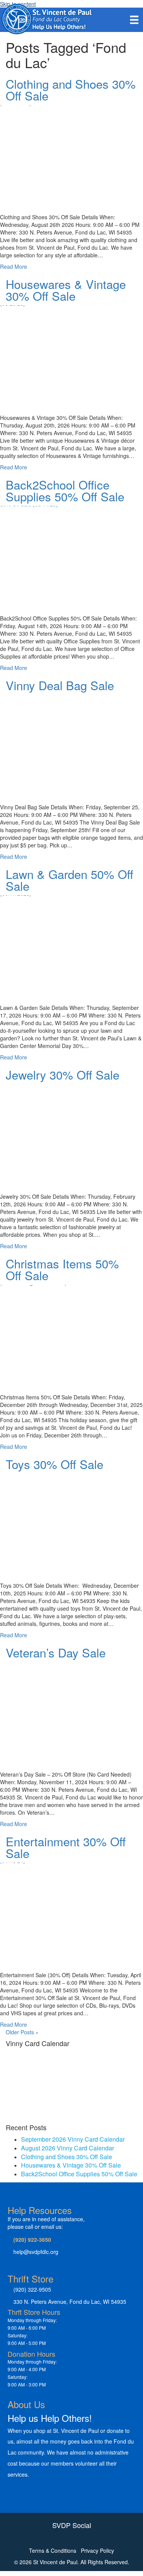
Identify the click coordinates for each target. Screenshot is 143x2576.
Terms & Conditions (53, 2550)
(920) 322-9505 (32, 2289)
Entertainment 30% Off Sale (66, 1847)
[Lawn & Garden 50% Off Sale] (71, 943)
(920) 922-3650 (32, 2239)
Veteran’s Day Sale (56, 1652)
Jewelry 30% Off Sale (63, 1074)
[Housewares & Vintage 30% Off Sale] (71, 353)
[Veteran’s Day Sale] (71, 1710)
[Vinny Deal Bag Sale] (71, 742)
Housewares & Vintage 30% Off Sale (66, 290)
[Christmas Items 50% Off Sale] (71, 1333)
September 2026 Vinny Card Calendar (73, 2139)
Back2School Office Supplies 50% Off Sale (65, 490)
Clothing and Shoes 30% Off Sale (71, 89)
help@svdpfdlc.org (36, 2252)
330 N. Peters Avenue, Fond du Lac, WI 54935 (70, 2302)
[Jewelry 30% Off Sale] (71, 1132)
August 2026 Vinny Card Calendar (67, 2148)
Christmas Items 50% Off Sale (62, 1269)
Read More (14, 266)
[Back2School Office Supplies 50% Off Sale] (71, 554)
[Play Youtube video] (71, 145)
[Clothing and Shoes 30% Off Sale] (71, 153)
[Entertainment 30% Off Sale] (71, 1910)
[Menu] (134, 19)
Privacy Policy (97, 2550)
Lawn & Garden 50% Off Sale (70, 880)
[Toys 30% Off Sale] (71, 1521)
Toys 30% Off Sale (55, 1464)
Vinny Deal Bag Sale (60, 685)
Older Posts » (22, 2032)
